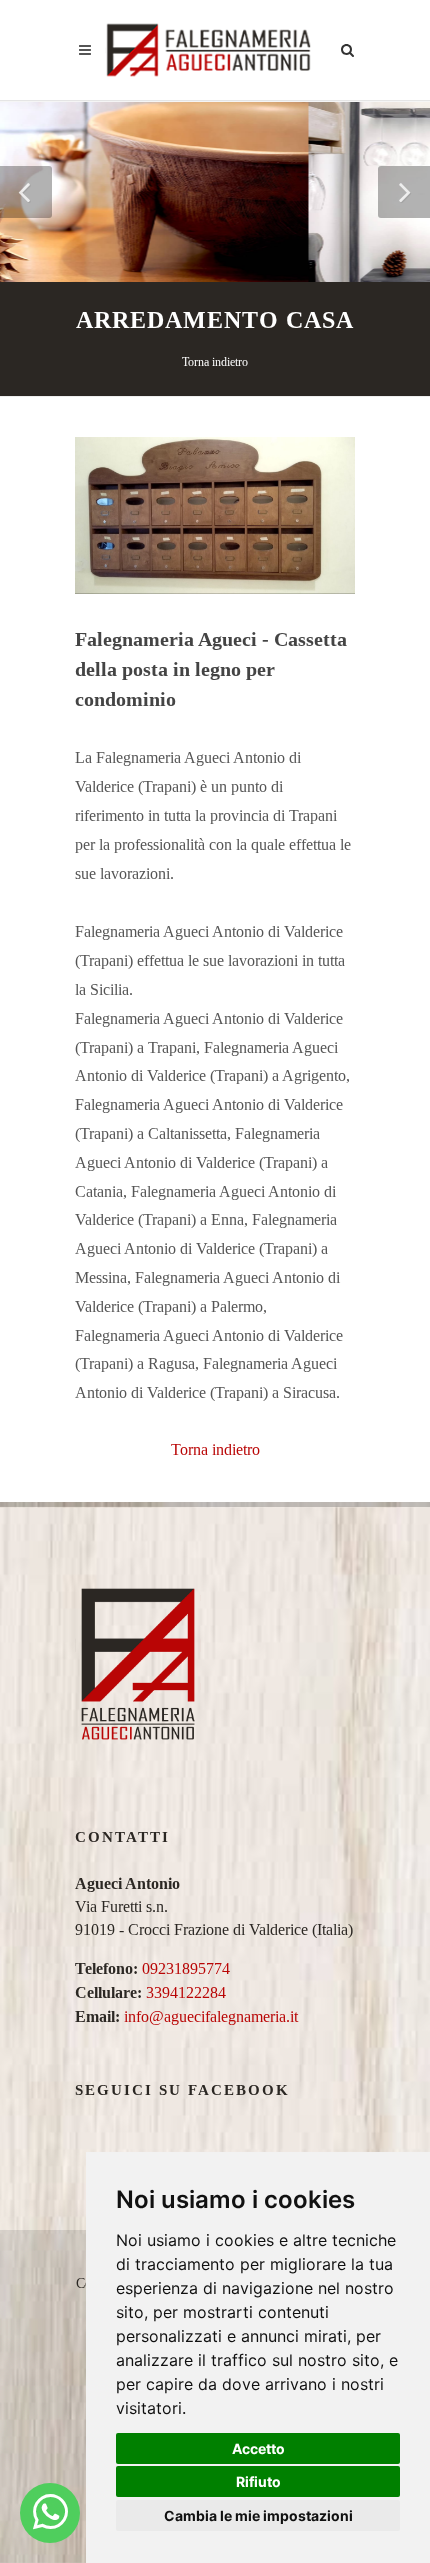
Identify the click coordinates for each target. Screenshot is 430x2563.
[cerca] (348, 47)
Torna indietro (215, 362)
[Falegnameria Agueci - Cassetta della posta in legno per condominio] (215, 513)
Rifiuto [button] (258, 2481)
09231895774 (186, 1968)
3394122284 (186, 1992)
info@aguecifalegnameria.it (211, 2016)
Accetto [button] (258, 2448)
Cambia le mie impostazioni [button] (258, 2515)
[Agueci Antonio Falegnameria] (50, 2513)
